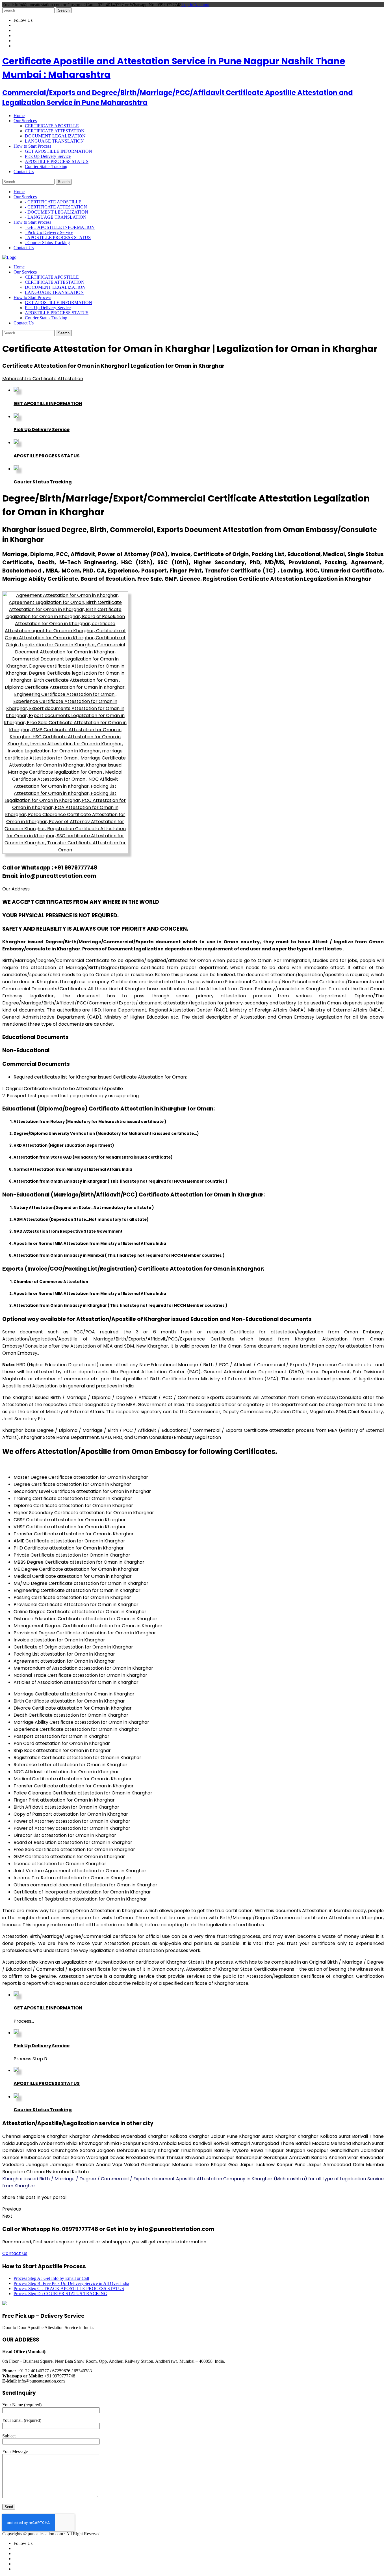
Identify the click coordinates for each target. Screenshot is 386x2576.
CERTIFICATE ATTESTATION (55, 131)
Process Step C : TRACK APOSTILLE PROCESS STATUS (69, 2288)
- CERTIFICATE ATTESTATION (56, 207)
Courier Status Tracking (46, 166)
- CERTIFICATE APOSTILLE (53, 202)
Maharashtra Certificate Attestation (43, 379)
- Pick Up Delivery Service (49, 232)
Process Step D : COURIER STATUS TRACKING (60, 2294)
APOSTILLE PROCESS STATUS (57, 161)
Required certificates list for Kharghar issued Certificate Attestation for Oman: (100, 1077)
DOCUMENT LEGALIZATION (55, 136)
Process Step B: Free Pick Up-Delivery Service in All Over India (71, 2283)
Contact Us (15, 2253)
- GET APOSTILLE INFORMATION (60, 227)
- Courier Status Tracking (47, 243)
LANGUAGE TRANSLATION (54, 141)
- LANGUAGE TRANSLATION (56, 217)
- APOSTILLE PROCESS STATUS (58, 237)
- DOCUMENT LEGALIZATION (57, 212)
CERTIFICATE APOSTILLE (52, 126)
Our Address (16, 889)
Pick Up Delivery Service (48, 156)
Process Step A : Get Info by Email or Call (51, 2278)
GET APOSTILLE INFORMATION (58, 151)
